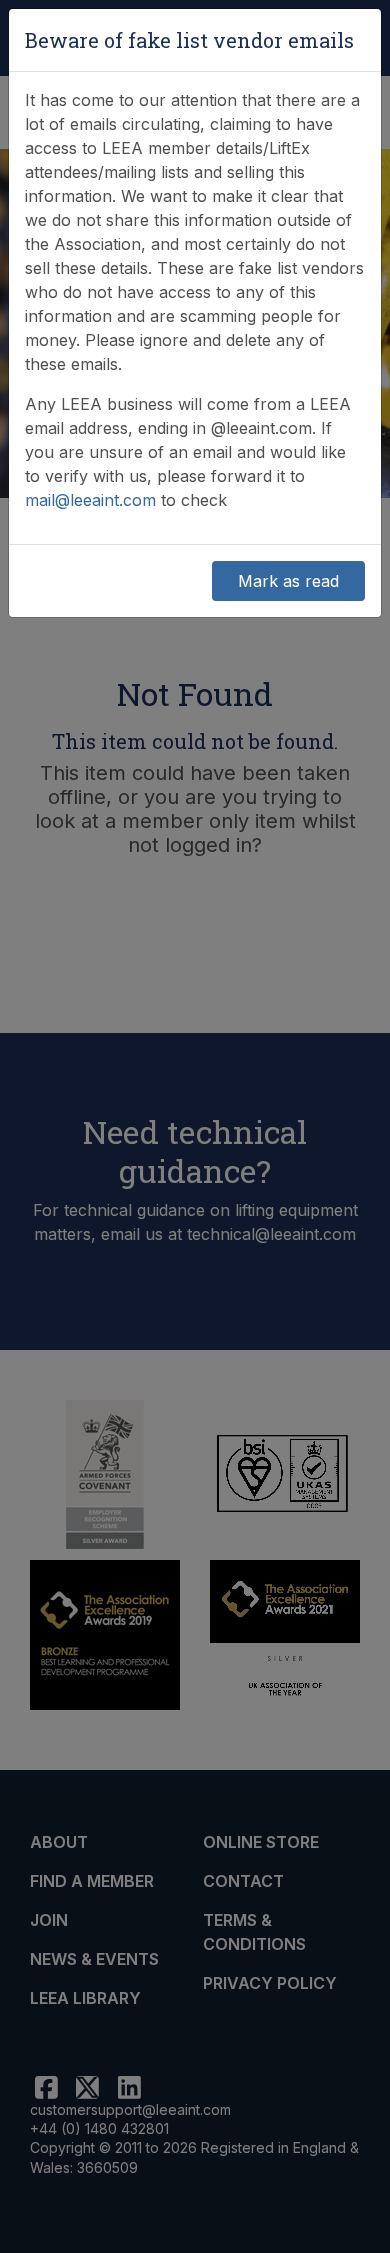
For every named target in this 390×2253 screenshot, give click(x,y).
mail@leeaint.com (90, 500)
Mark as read (288, 581)
